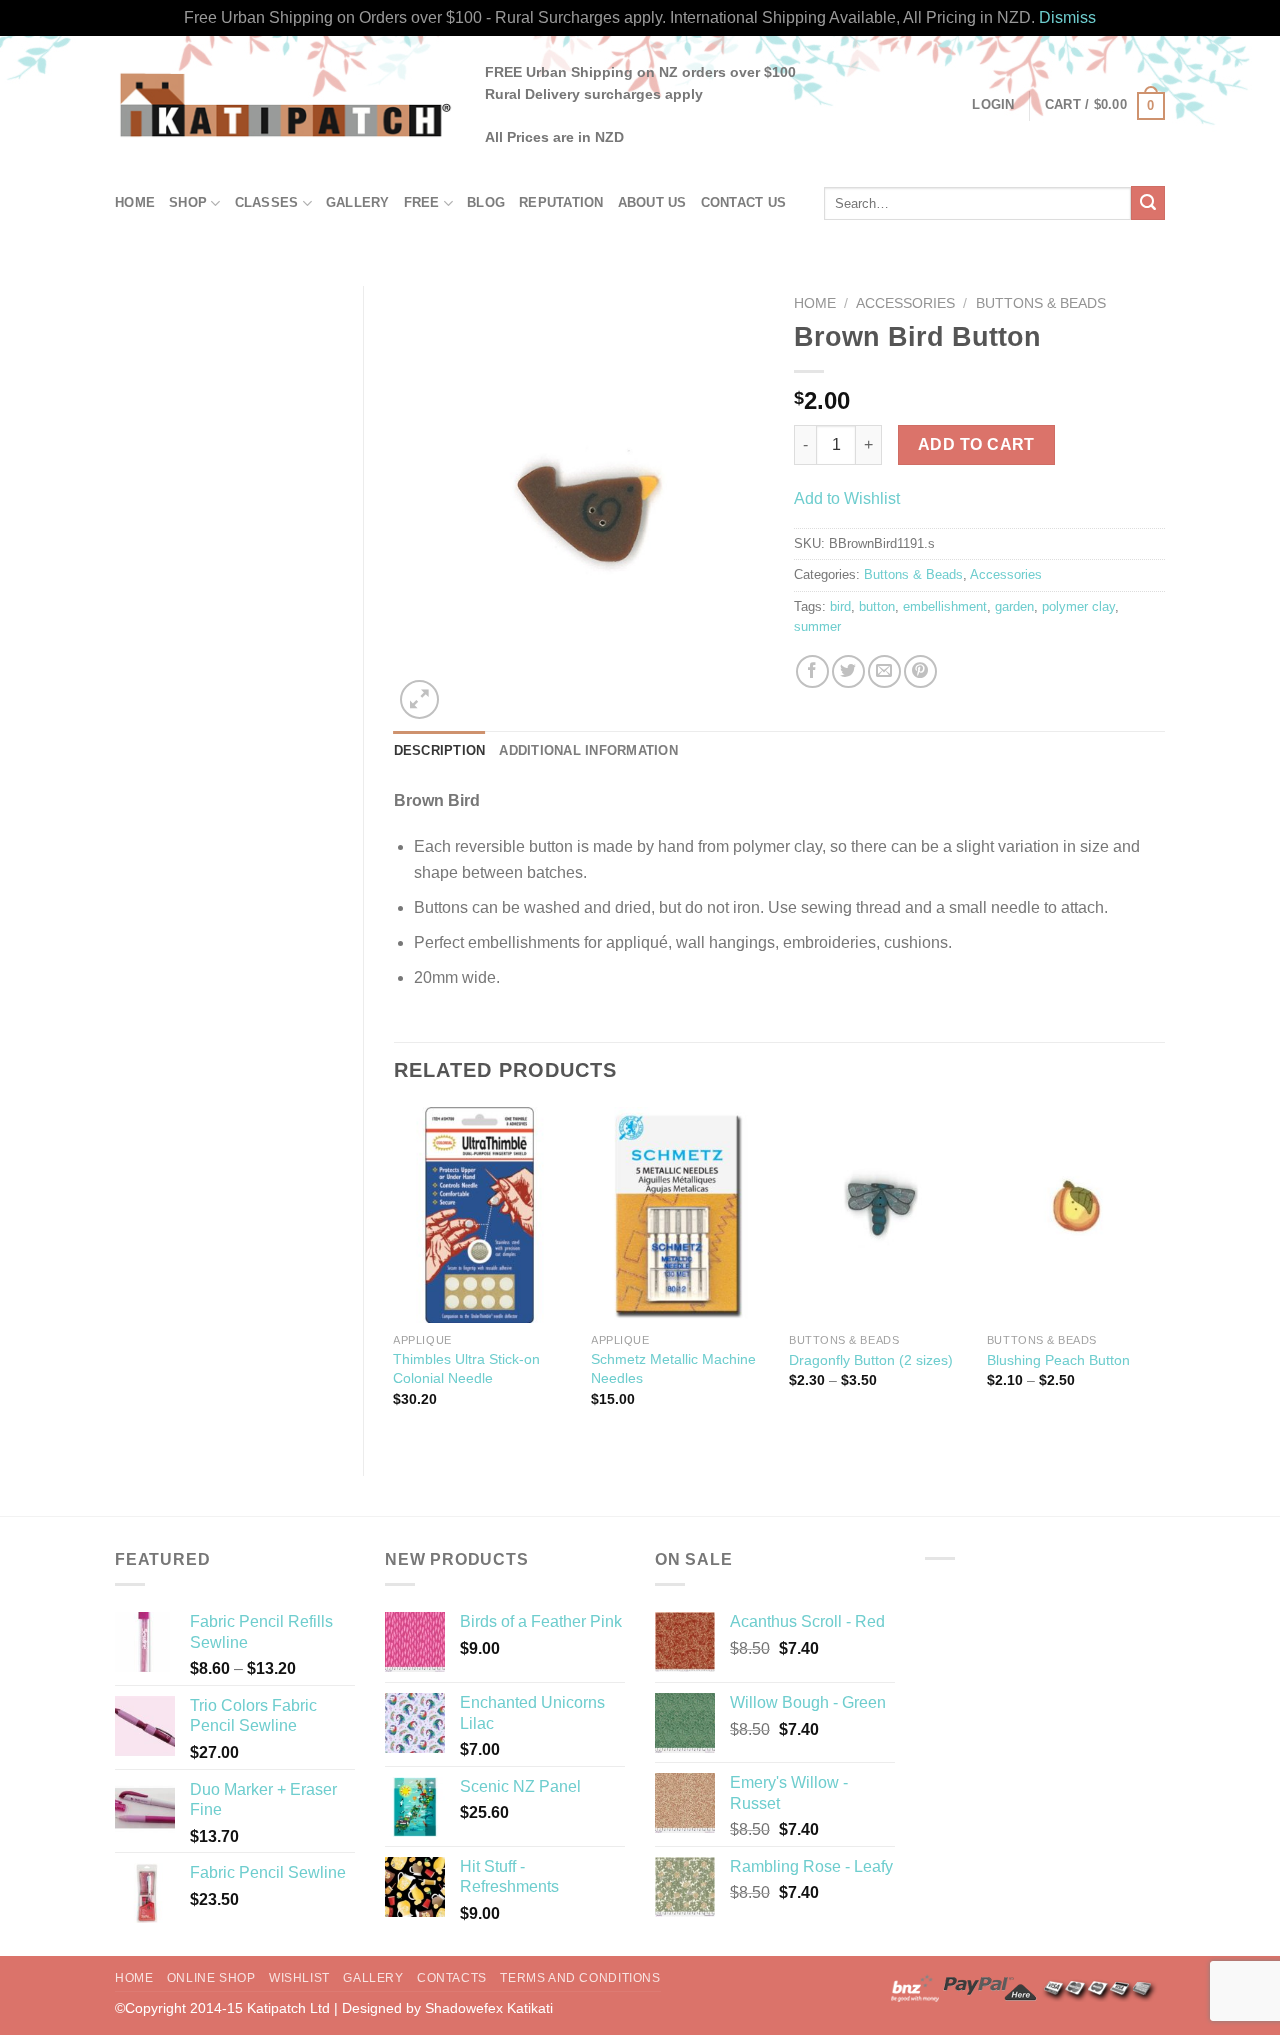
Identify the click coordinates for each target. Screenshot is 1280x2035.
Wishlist (299, 1978)
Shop (188, 202)
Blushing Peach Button (1058, 1360)
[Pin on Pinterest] (920, 671)
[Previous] (395, 1274)
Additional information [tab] (588, 750)
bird (840, 606)
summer (817, 626)
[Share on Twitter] (848, 671)
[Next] (1164, 1274)
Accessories (905, 303)
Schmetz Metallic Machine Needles (673, 1368)
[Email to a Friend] (884, 671)
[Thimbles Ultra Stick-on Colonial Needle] (482, 1215)
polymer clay (1078, 606)
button (877, 606)
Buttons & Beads (1041, 303)
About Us (652, 202)
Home (135, 202)
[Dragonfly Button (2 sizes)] (878, 1215)
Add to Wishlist (847, 498)
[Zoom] (419, 699)
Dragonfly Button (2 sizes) (871, 1360)
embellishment (945, 606)
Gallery (358, 202)
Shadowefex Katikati (489, 2008)
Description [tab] (440, 750)
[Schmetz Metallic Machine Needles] (680, 1215)
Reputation (561, 202)
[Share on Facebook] (812, 671)
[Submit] (1148, 203)
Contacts (452, 1978)
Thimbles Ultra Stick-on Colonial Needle (466, 1368)
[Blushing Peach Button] (1076, 1215)
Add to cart (976, 444)
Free (422, 202)
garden (1014, 606)
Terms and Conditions (580, 1978)
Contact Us (744, 202)
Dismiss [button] (1067, 17)
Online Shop (211, 1978)
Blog (486, 202)
